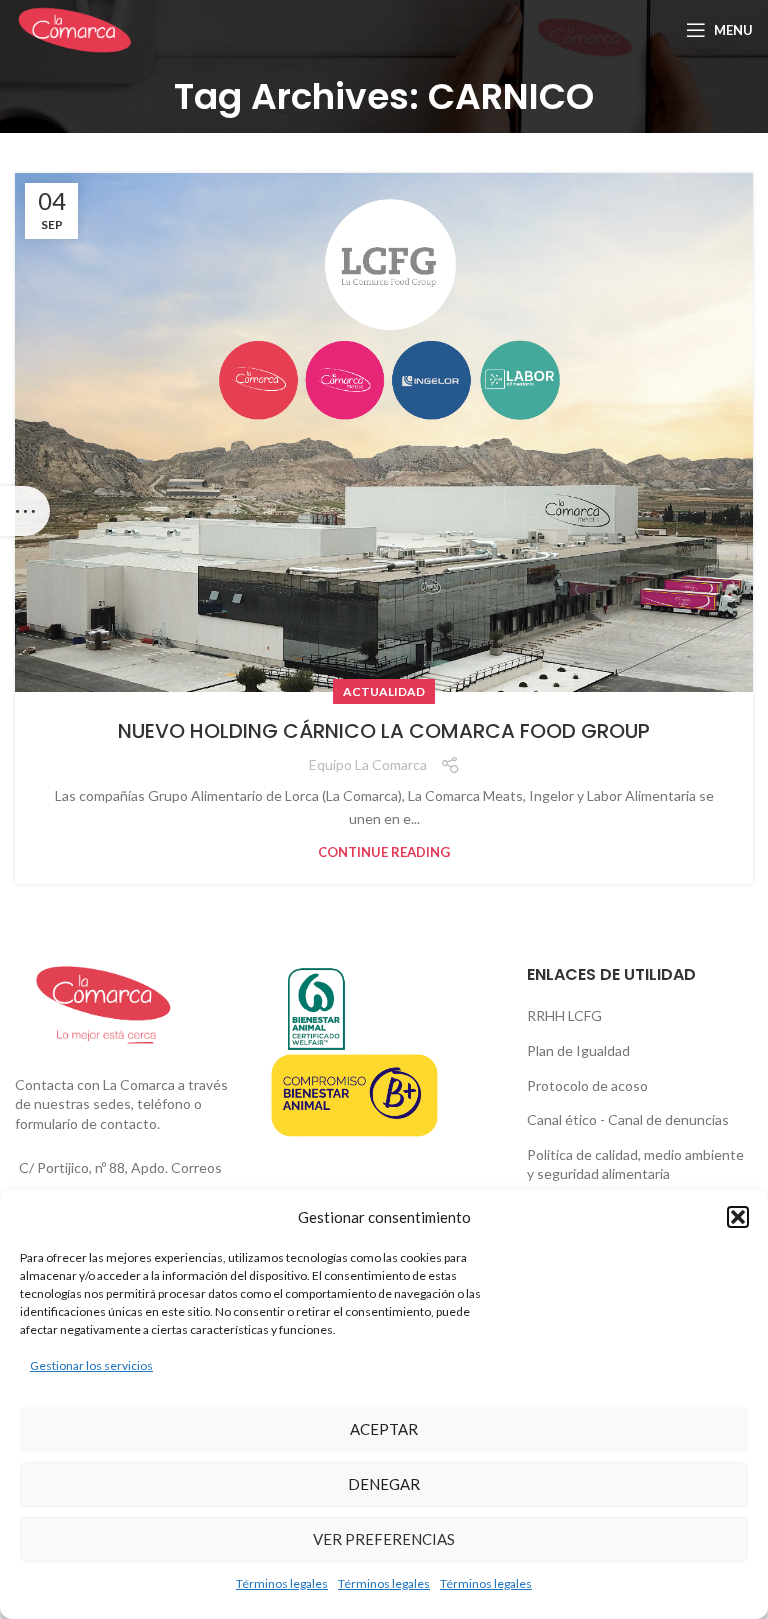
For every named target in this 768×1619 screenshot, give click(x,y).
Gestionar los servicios (91, 1365)
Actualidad (384, 691)
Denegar (384, 1484)
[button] (738, 1217)
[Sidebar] (25, 511)
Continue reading (384, 852)
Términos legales (282, 1583)
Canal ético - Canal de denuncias (628, 1119)
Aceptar (384, 1429)
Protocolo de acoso (587, 1085)
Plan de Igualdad (578, 1050)
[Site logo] (74, 28)
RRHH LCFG (564, 1015)
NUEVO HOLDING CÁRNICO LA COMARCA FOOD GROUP (384, 731)
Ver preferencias (384, 1539)
